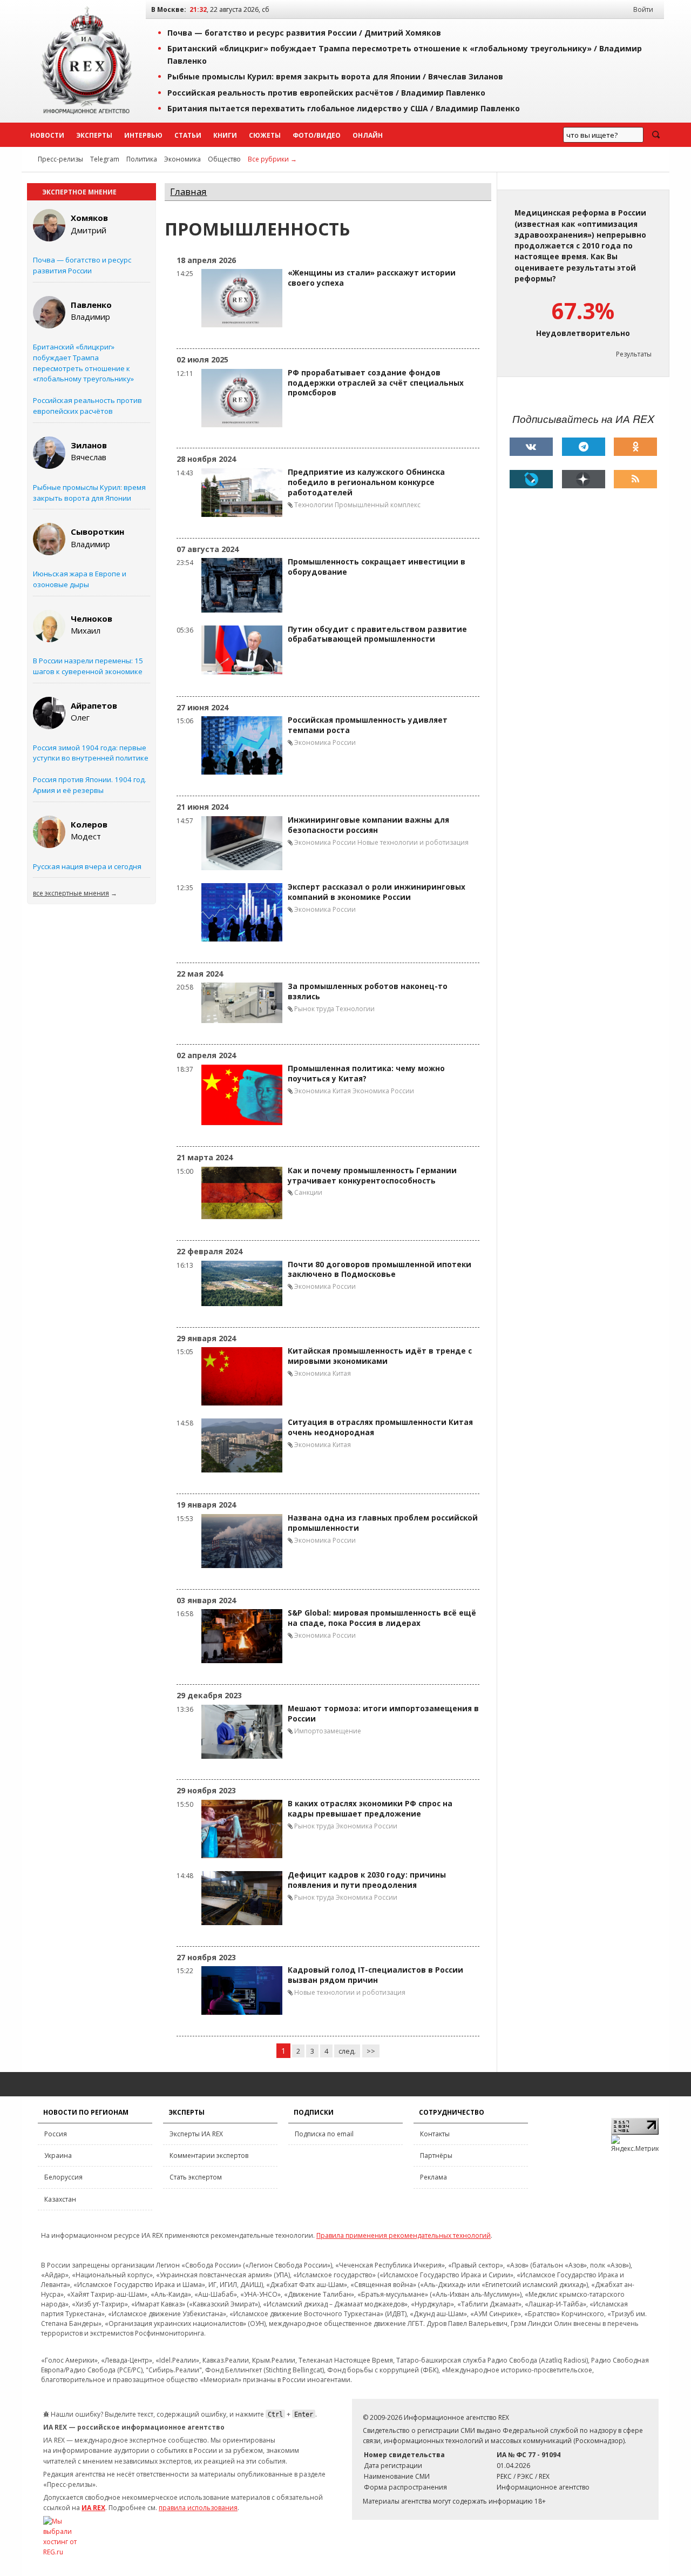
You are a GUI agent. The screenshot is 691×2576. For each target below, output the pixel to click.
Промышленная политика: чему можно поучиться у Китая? (366, 1074)
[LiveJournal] (531, 479)
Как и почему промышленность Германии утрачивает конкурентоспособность (372, 1176)
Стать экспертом (196, 2177)
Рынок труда (314, 1009)
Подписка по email (324, 2134)
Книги (225, 135)
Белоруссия (63, 2177)
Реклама (433, 2177)
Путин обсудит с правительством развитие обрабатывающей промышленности (377, 634)
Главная (188, 191)
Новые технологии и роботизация (413, 842)
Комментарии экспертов (209, 2155)
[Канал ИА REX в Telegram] (584, 447)
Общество (224, 159)
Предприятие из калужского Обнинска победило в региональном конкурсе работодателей (366, 482)
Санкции (308, 1192)
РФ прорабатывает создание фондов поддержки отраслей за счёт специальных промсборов (376, 383)
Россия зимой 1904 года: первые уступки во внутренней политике (91, 753)
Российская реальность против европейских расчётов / (326, 93)
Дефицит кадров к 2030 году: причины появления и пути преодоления (367, 1880)
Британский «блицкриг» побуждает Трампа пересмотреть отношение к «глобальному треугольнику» (83, 363)
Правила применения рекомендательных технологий (404, 2235)
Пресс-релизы (60, 159)
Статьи (188, 135)
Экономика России (325, 742)
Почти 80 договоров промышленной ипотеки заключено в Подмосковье (380, 1270)
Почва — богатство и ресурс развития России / (304, 33)
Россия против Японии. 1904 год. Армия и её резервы (90, 785)
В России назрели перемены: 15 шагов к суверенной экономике (88, 666)
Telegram (105, 159)
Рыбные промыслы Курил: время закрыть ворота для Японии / (335, 76)
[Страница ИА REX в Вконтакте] (531, 447)
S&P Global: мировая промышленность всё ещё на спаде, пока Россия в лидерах (382, 1618)
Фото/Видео (317, 135)
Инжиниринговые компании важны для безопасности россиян (368, 825)
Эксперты (94, 135)
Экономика (182, 159)
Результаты (634, 354)
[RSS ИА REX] (635, 479)
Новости (47, 135)
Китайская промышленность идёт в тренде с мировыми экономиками (380, 1356)
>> (371, 2051)
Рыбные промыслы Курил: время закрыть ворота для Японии (89, 493)
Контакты (435, 2134)
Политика (142, 159)
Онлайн (368, 135)
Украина (58, 2155)
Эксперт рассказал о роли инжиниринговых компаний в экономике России (377, 892)
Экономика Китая (323, 1091)
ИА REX (93, 2508)
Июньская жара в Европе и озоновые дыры (80, 579)
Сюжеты (265, 135)
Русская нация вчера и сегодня (87, 866)
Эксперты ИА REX (196, 2134)
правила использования (198, 2508)
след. (347, 2051)
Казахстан (60, 2199)
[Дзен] (584, 479)
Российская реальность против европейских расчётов (87, 406)
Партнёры (436, 2155)
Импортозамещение (328, 1731)
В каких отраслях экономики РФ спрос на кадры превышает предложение (370, 1809)
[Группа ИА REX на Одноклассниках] (635, 447)
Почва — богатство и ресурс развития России (82, 265)
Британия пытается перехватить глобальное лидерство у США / (344, 108)
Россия (56, 2134)
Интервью (143, 135)
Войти (643, 9)
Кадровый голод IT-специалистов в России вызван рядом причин (375, 1975)
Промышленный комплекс (378, 505)
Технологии (314, 505)
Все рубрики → (272, 159)
